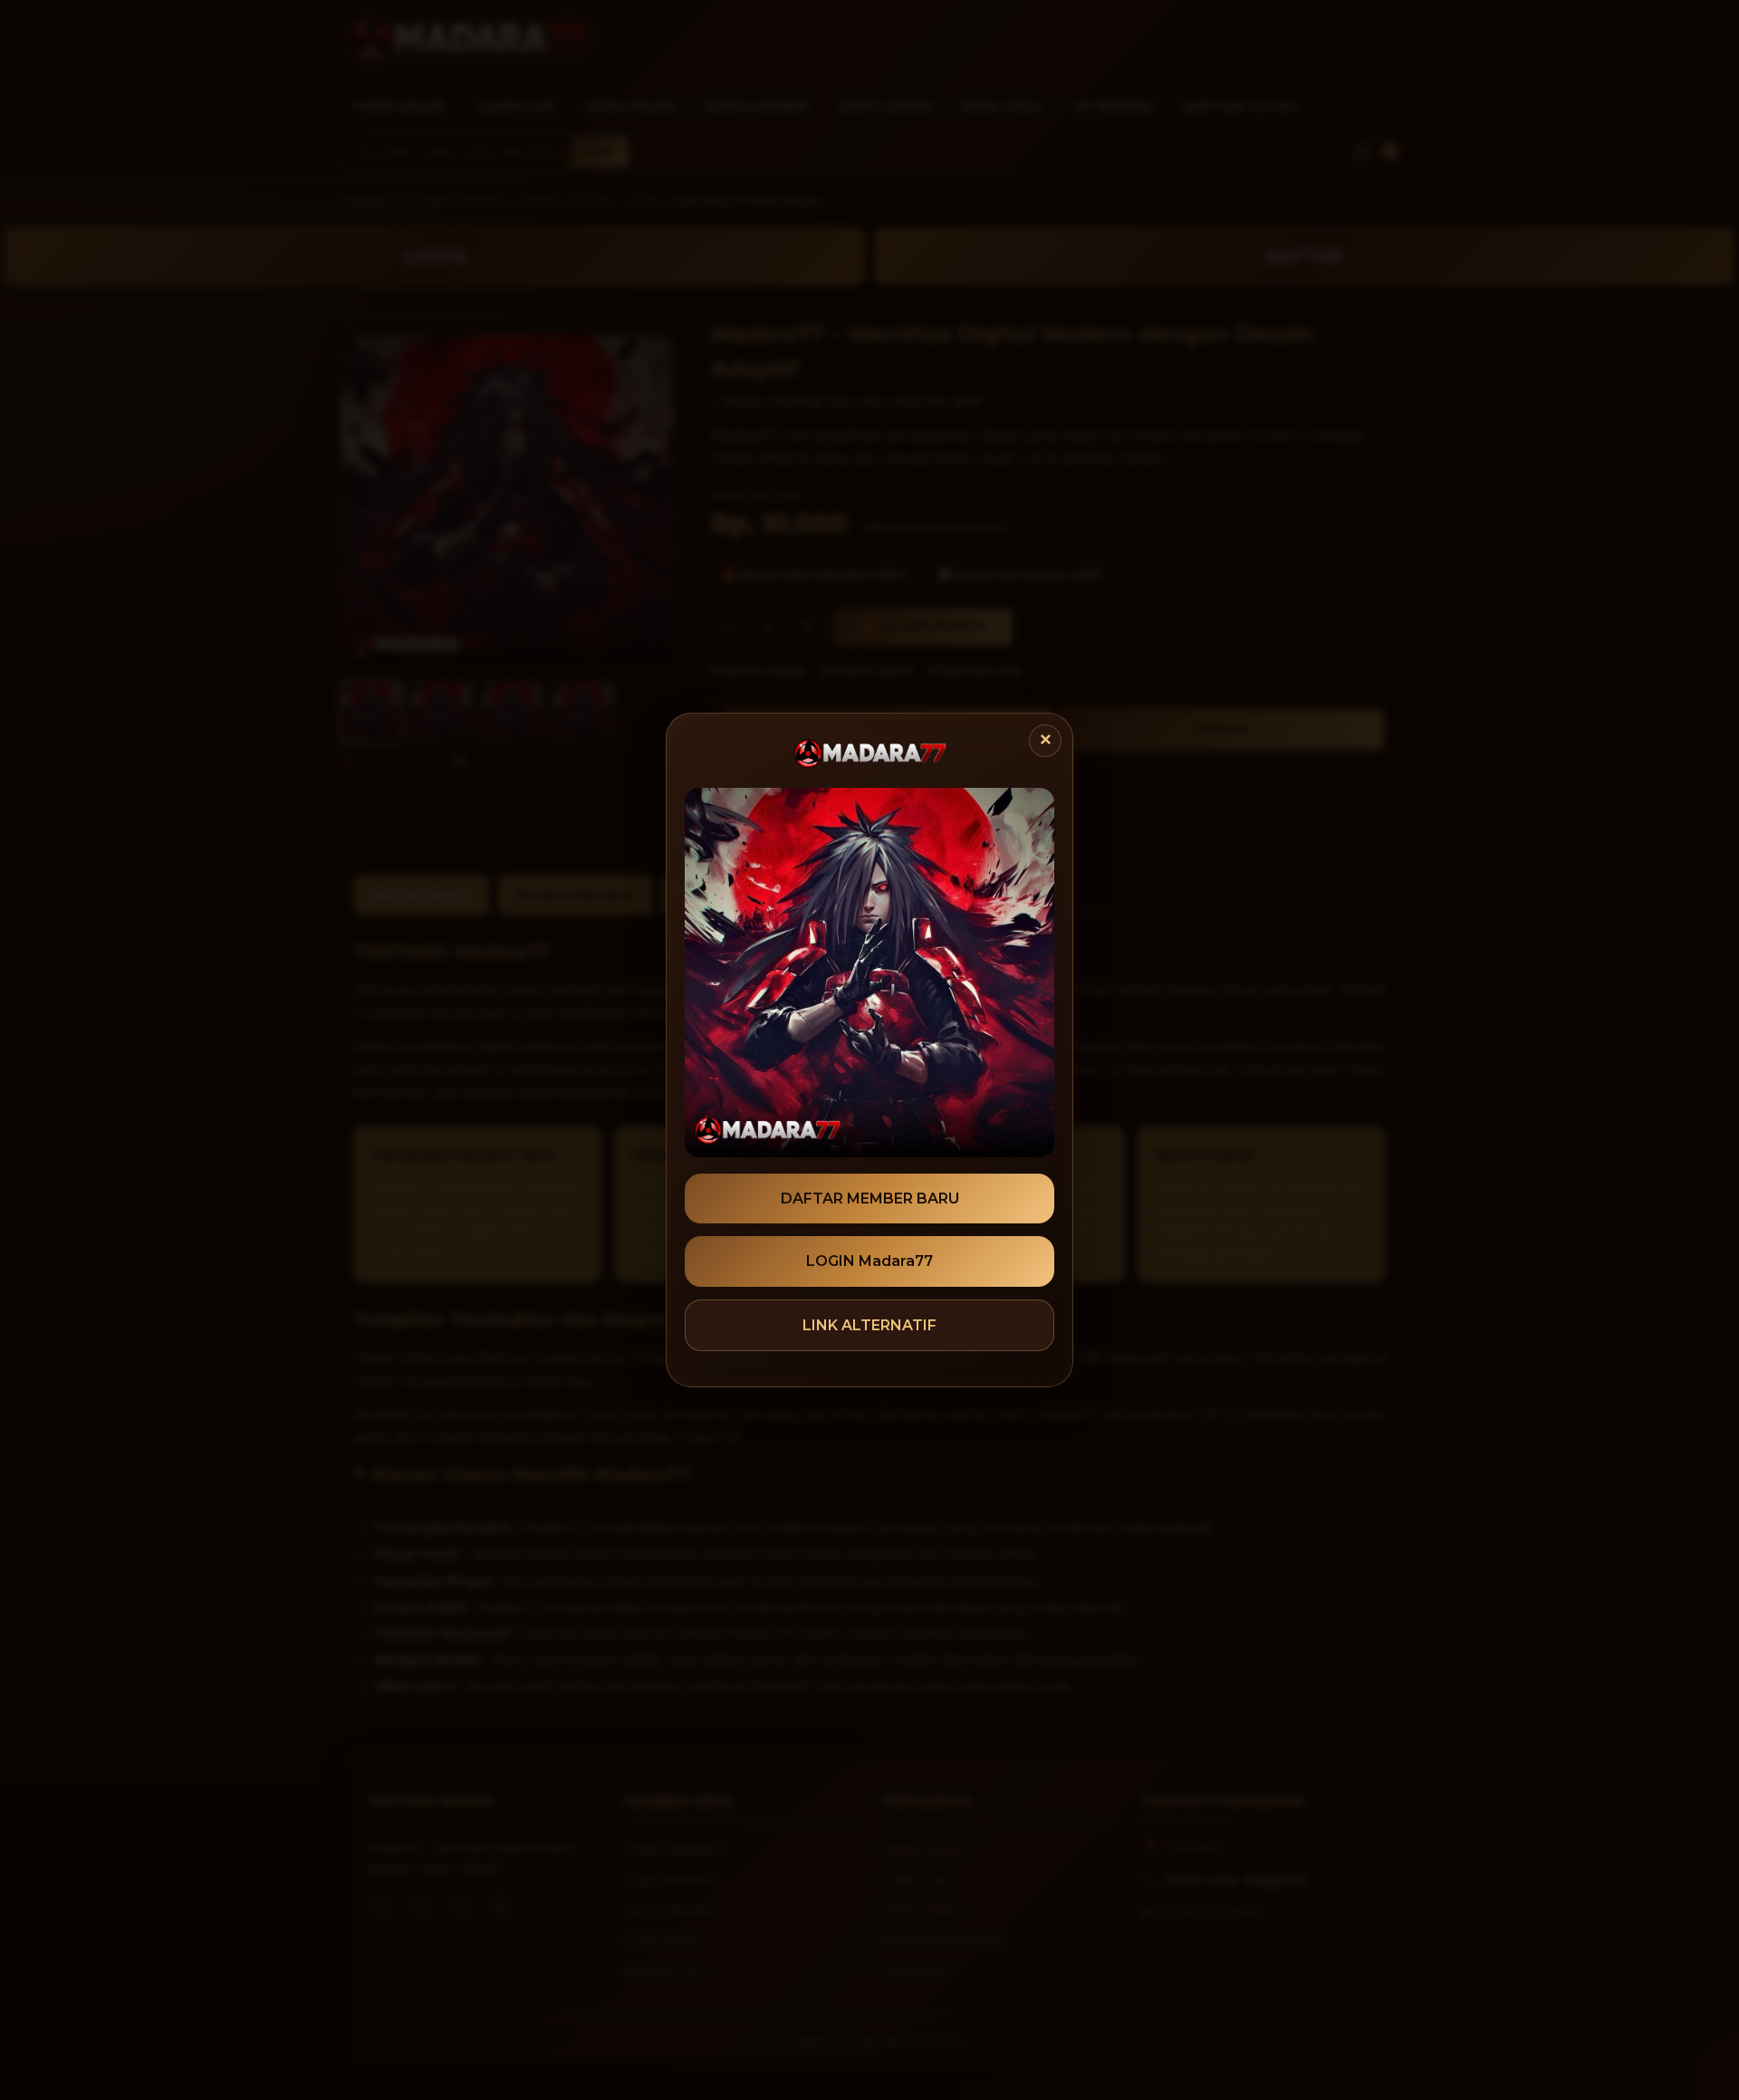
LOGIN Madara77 (869, 1261)
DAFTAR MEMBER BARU (870, 1199)
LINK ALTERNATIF (869, 1325)
